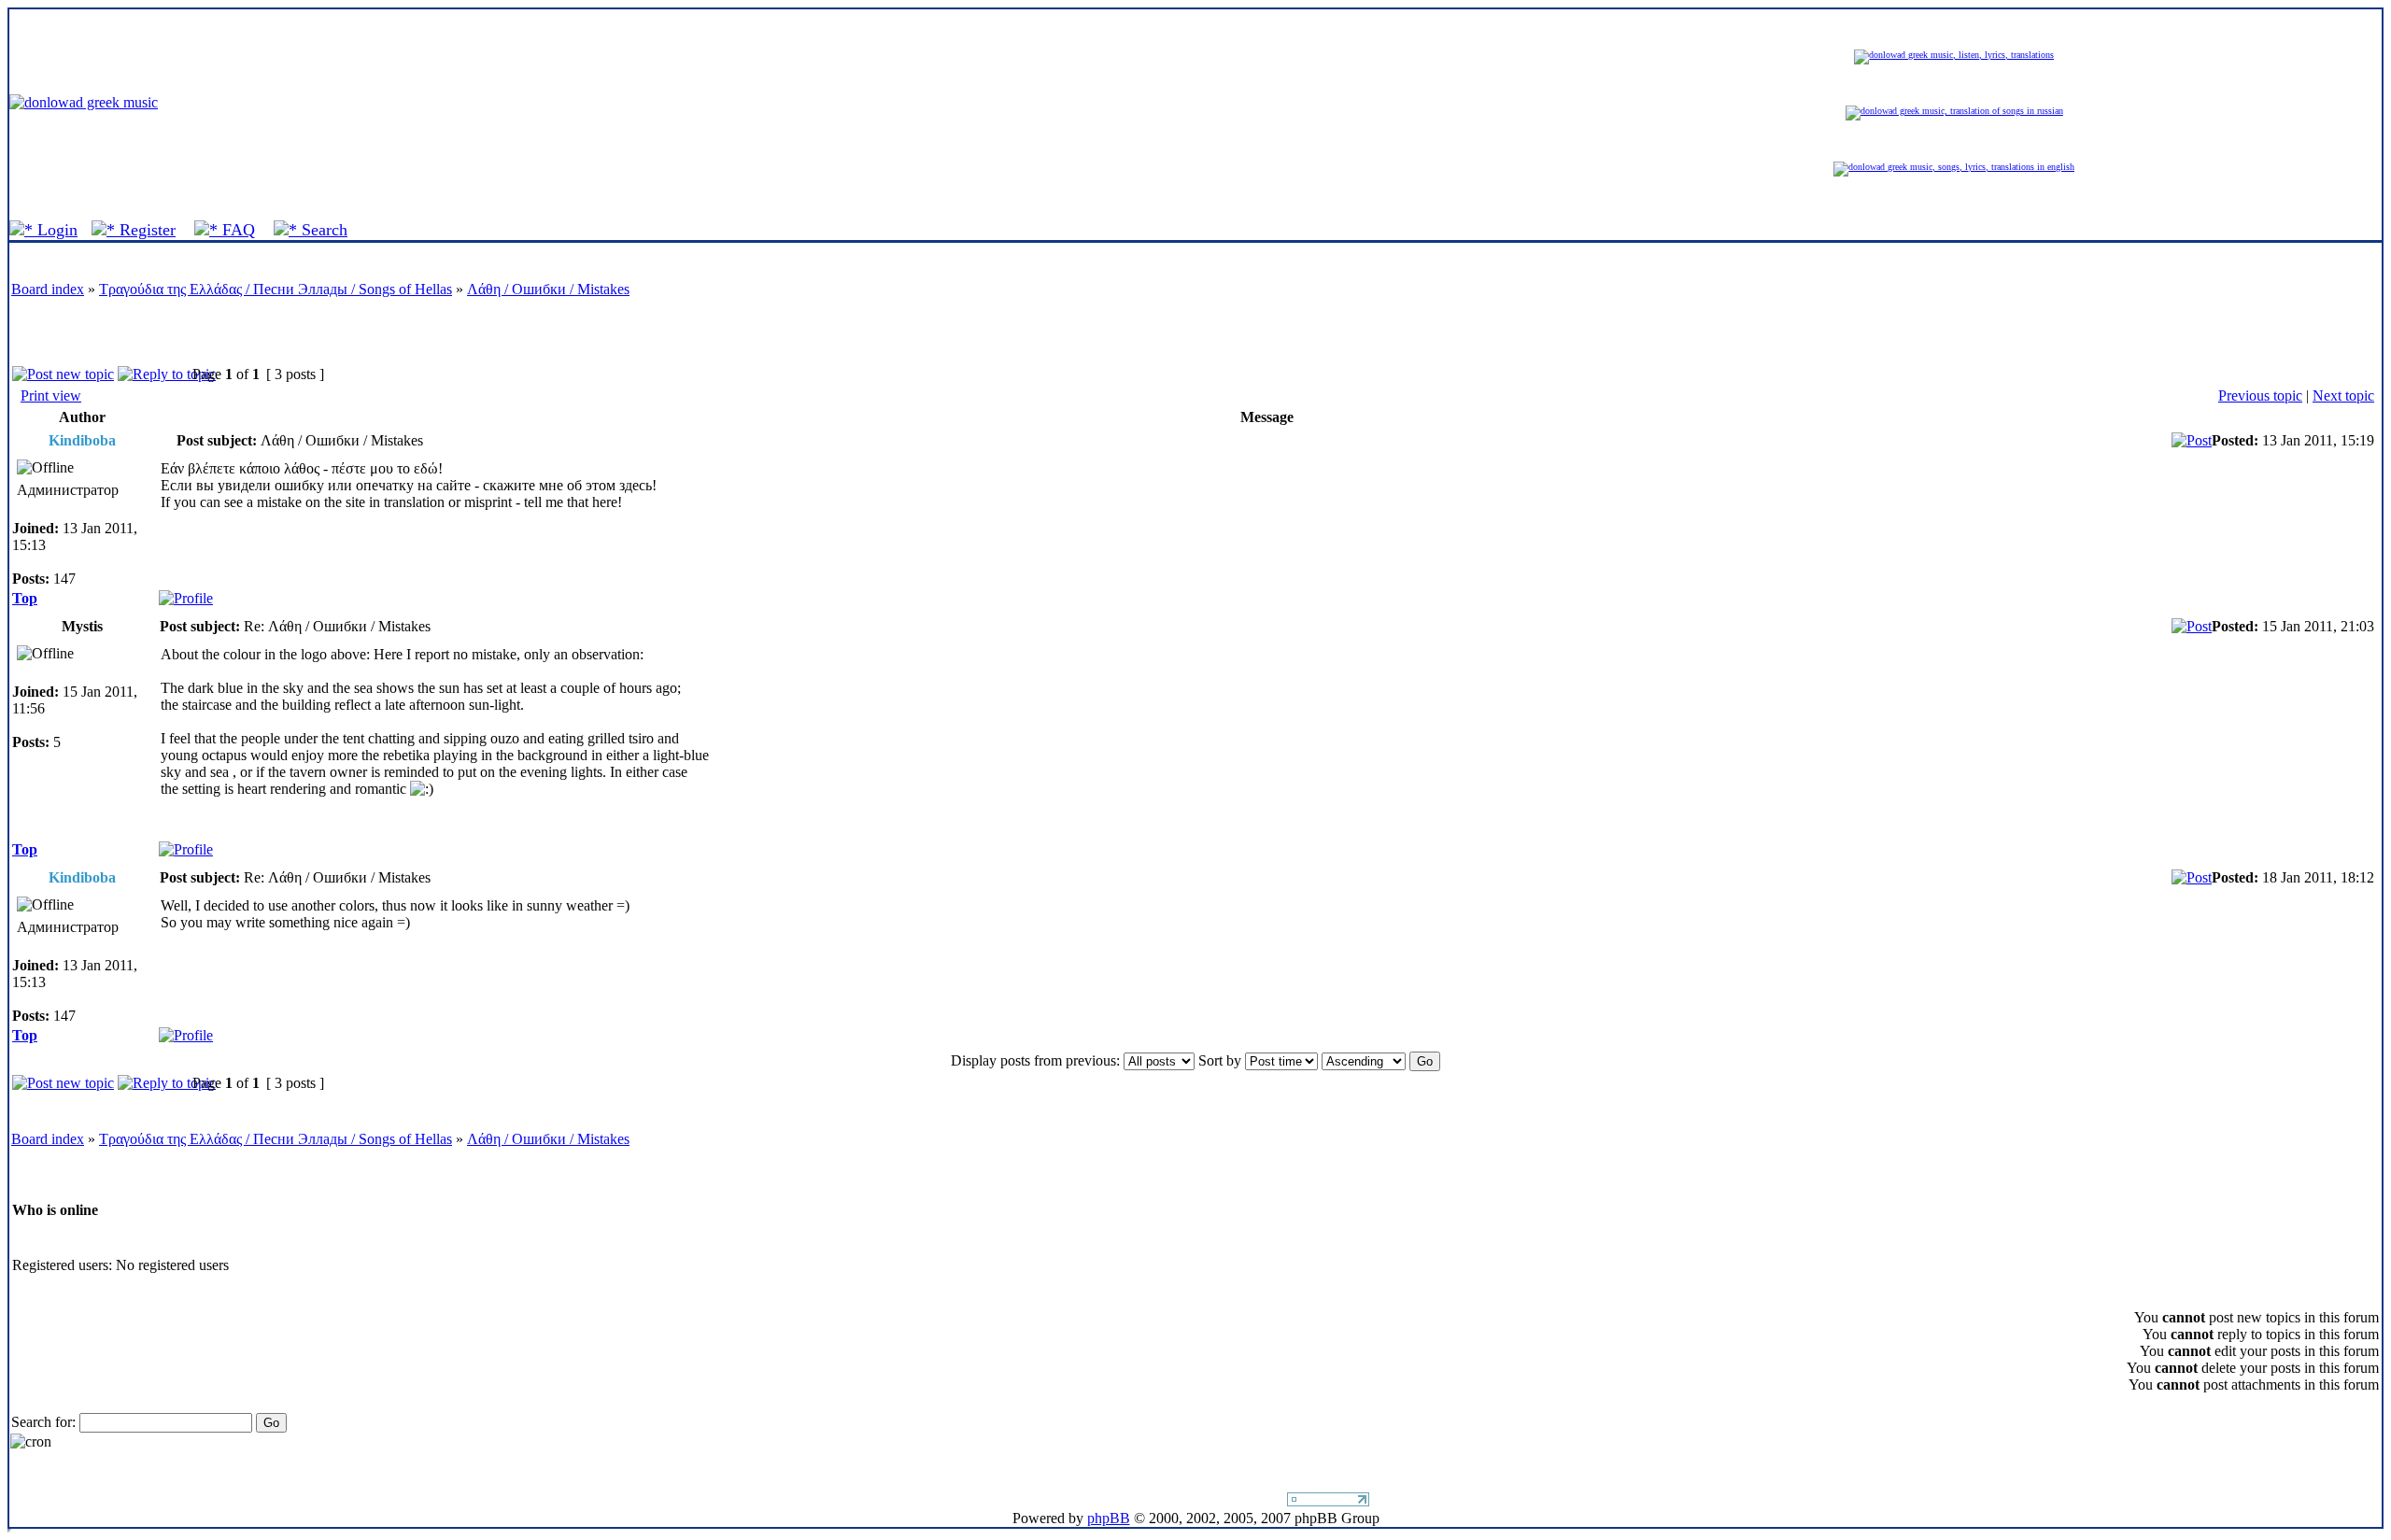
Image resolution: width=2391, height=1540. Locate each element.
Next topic (2343, 396)
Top (25, 598)
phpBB (1109, 1518)
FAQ (236, 230)
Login (55, 230)
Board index (48, 289)
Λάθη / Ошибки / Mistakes (548, 289)
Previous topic (2260, 396)
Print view (51, 396)
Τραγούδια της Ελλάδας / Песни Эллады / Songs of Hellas (276, 289)
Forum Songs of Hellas (911, 103)
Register (145, 230)
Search (322, 230)
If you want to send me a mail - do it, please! (1153, 1501)
